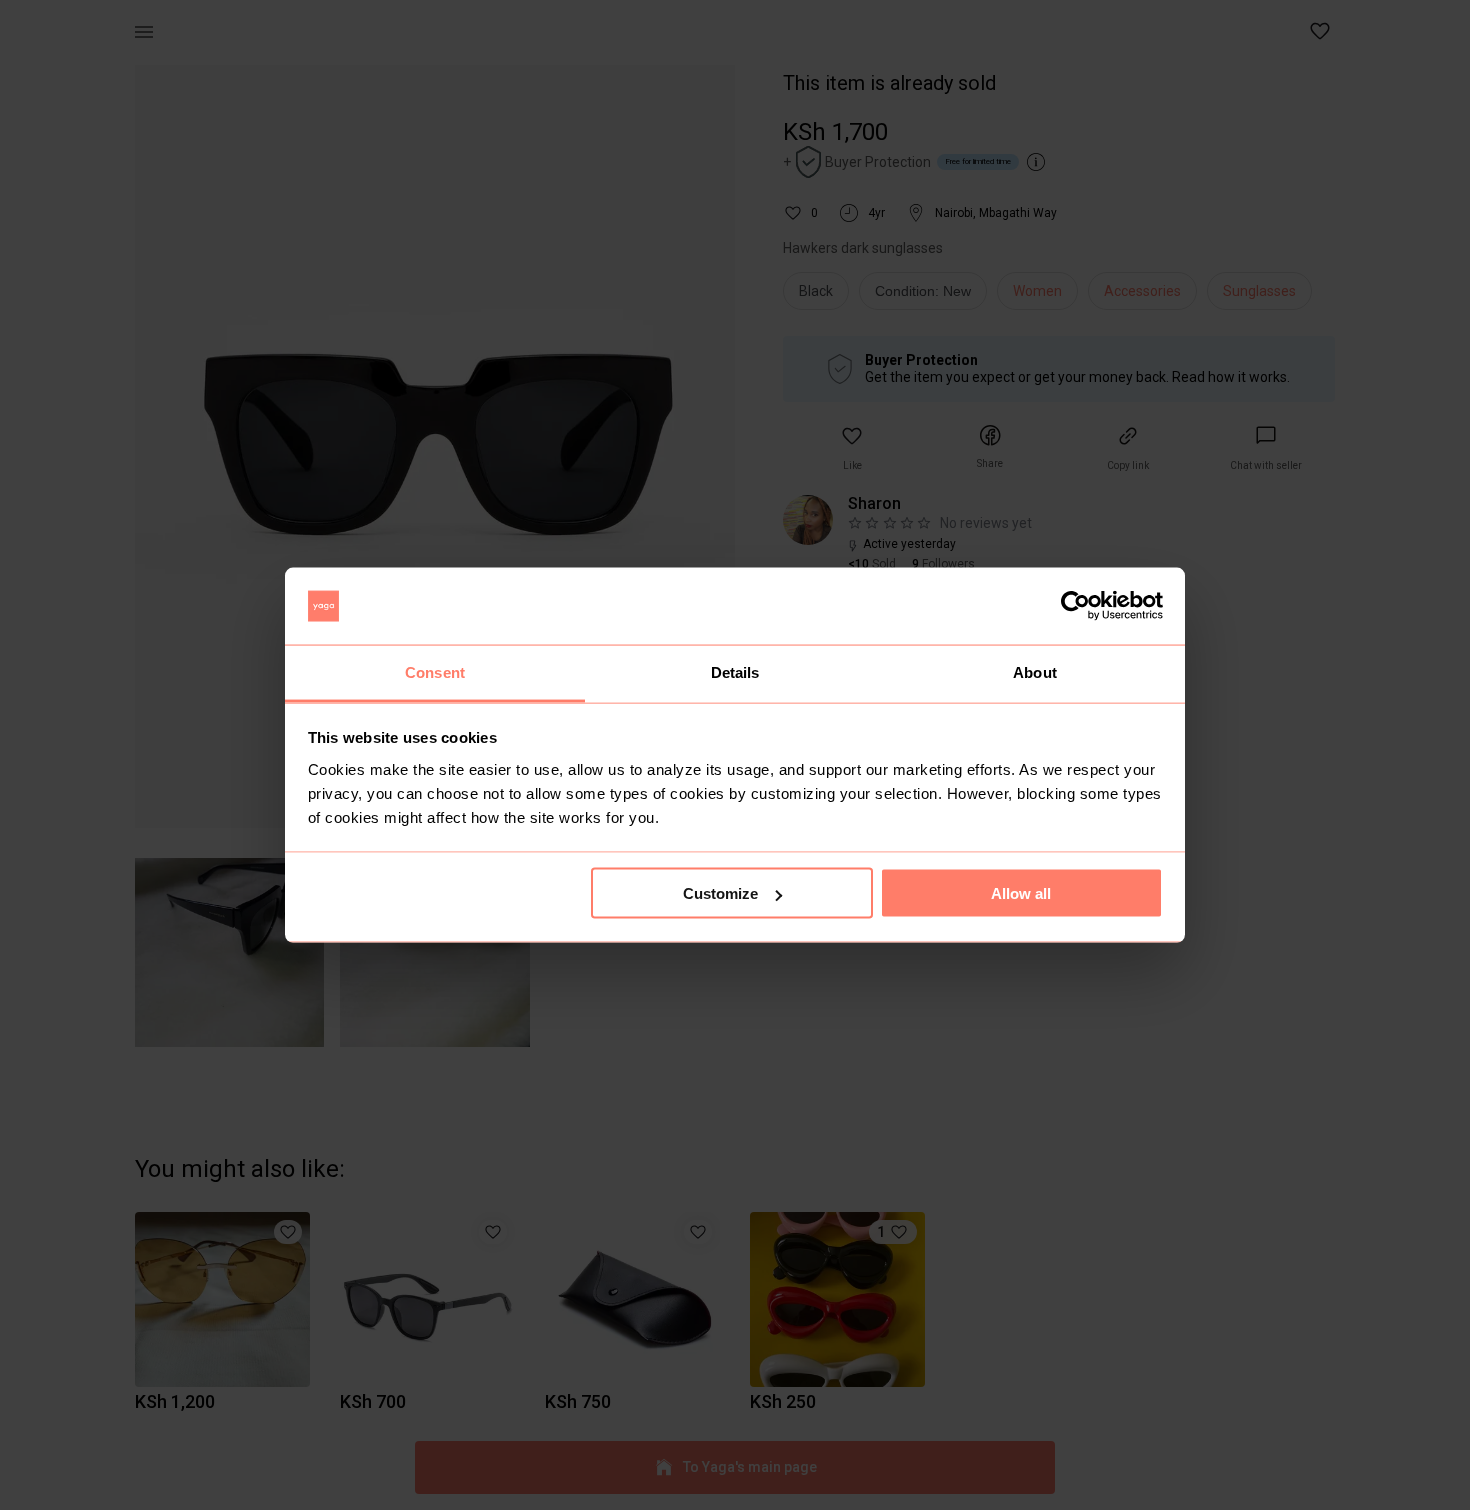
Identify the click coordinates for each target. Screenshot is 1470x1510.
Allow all (1021, 893)
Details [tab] (735, 671)
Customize (720, 893)
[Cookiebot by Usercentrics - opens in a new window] (1075, 606)
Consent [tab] (435, 671)
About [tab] (1035, 671)
